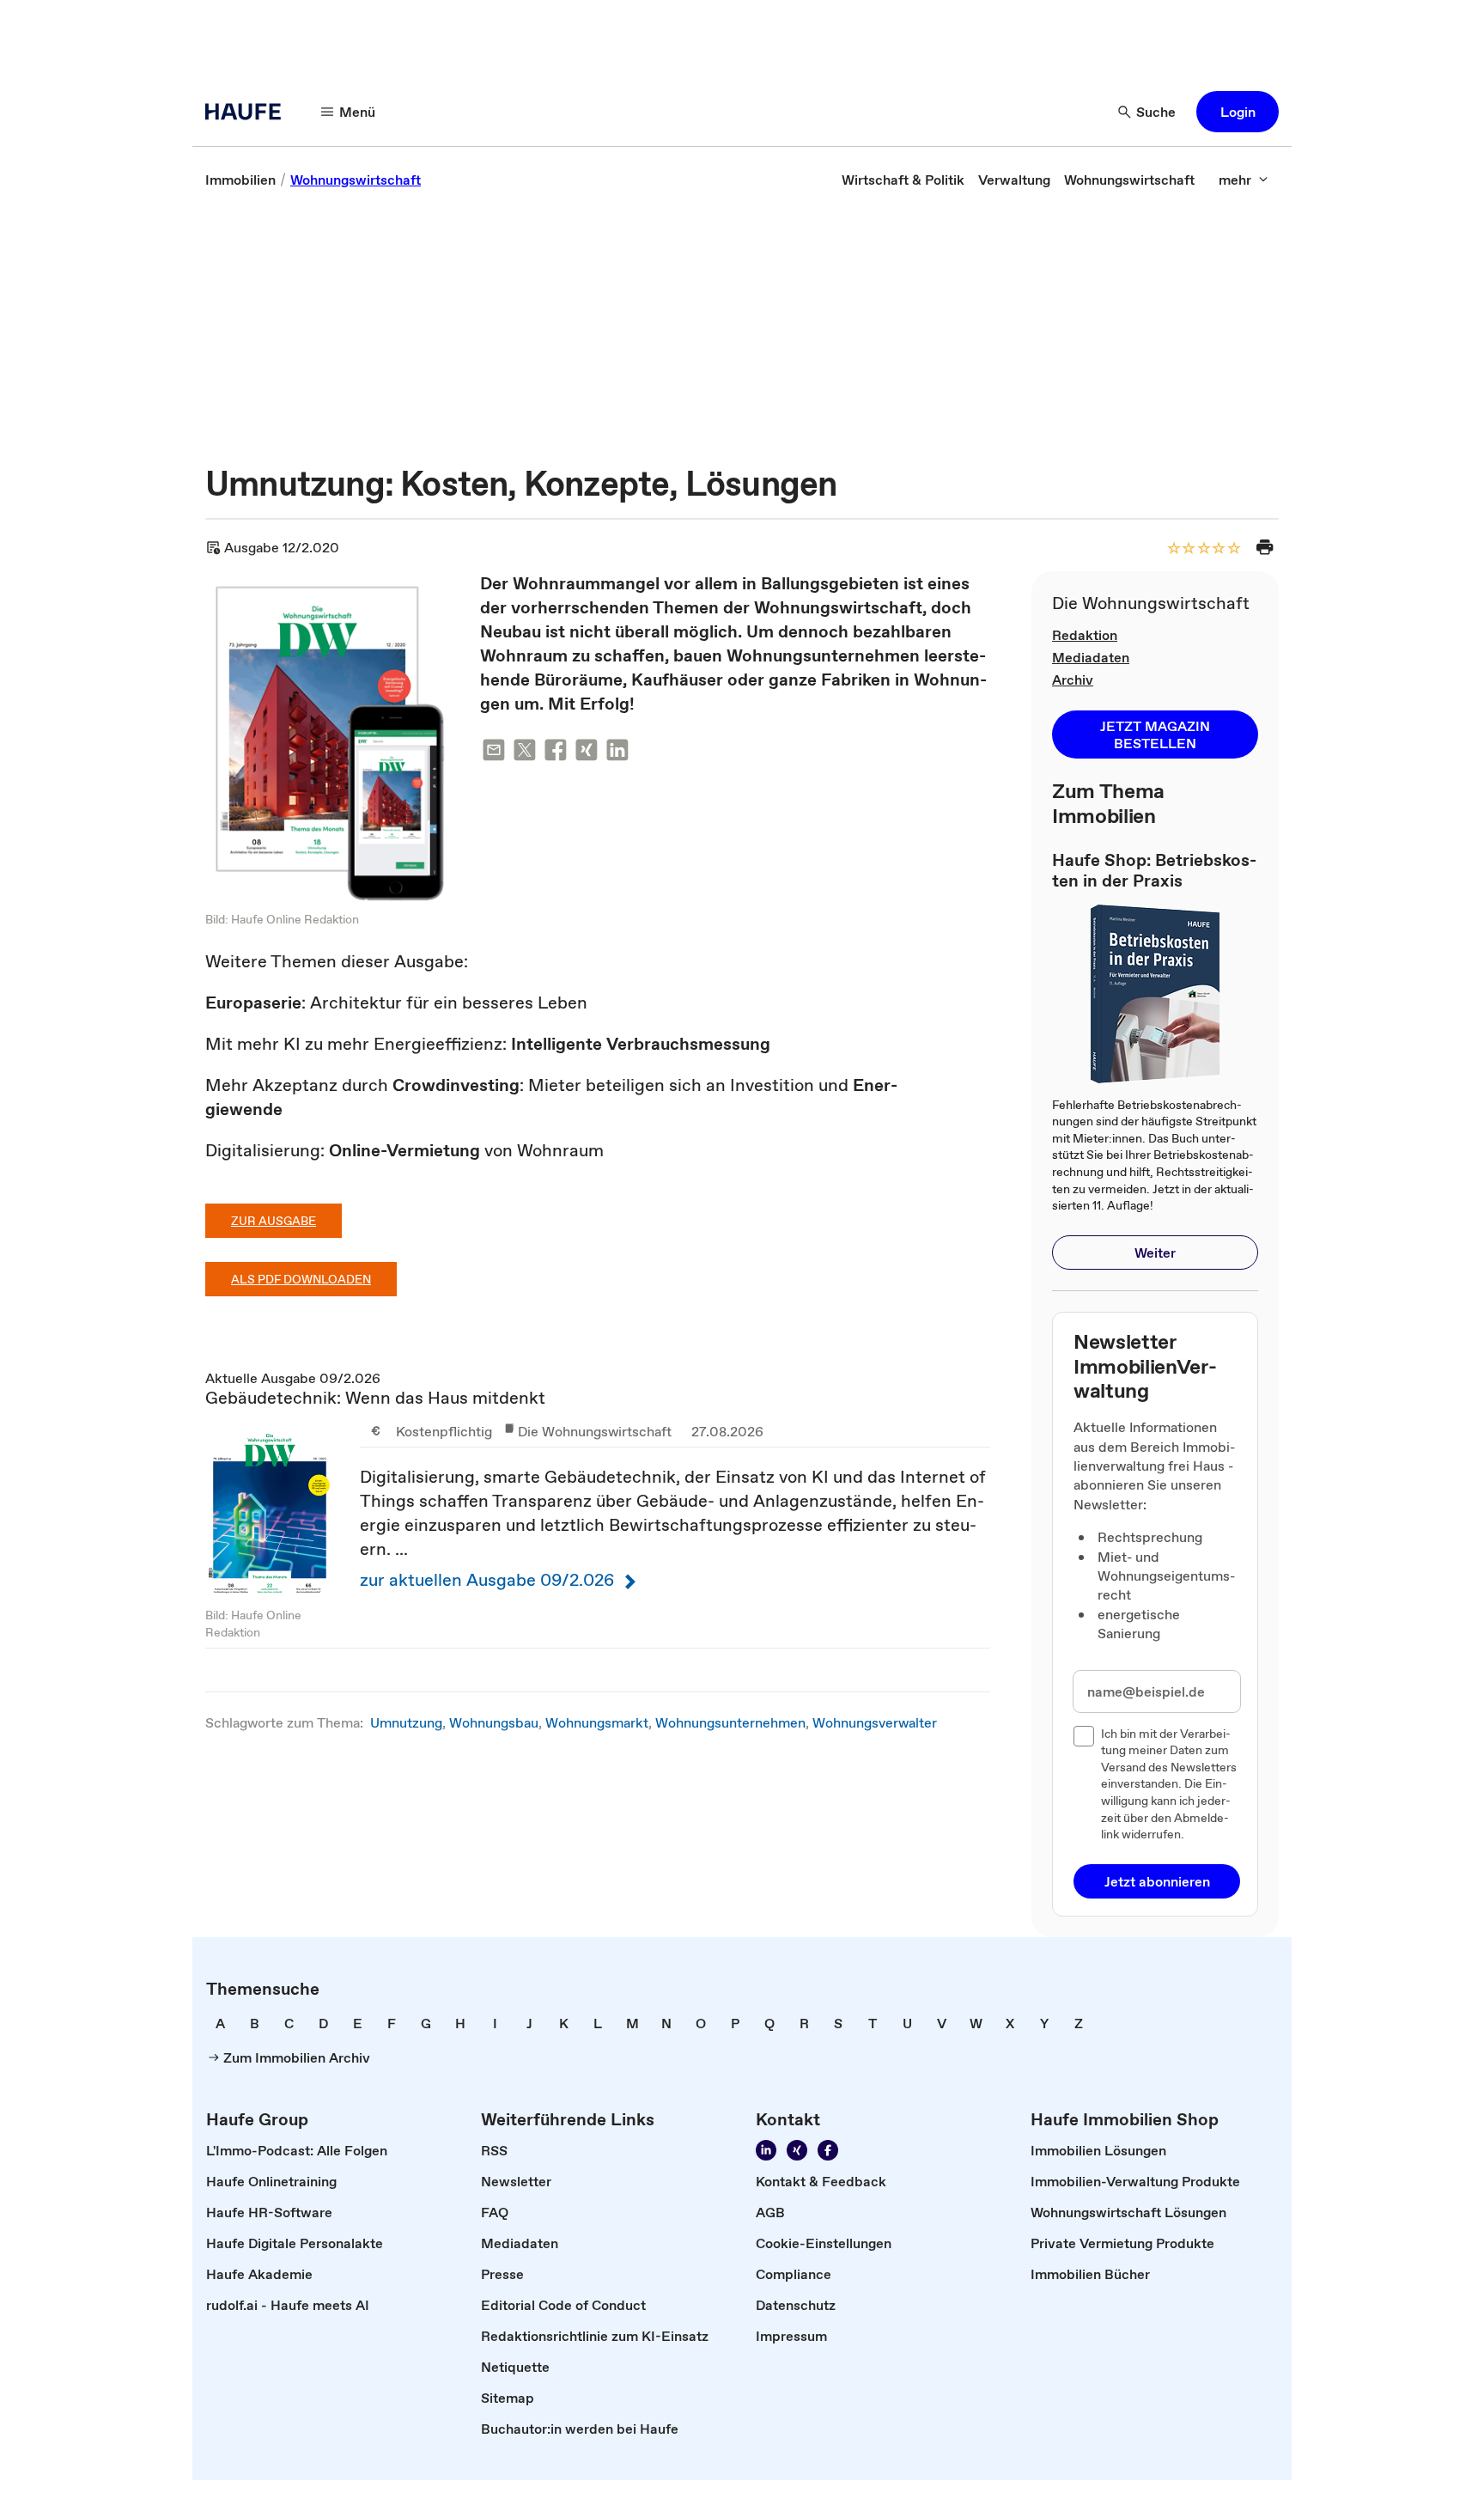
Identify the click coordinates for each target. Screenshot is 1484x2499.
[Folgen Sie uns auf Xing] (797, 2150)
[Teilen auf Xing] (587, 753)
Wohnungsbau (494, 1722)
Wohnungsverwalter (875, 1722)
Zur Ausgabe (274, 1221)
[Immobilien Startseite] (248, 112)
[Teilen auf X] (525, 753)
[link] (240, 180)
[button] (1238, 112)
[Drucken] (1265, 547)
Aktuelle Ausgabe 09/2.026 (598, 1509)
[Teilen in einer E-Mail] (494, 753)
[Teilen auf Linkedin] (617, 753)
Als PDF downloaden (301, 1279)
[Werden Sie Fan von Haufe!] (828, 2150)
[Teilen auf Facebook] (556, 753)
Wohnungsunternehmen (730, 1722)
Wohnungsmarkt (597, 1722)
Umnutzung (406, 1722)
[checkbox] (1084, 1736)
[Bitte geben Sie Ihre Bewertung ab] (1233, 549)
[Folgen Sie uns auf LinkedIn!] (766, 2150)
